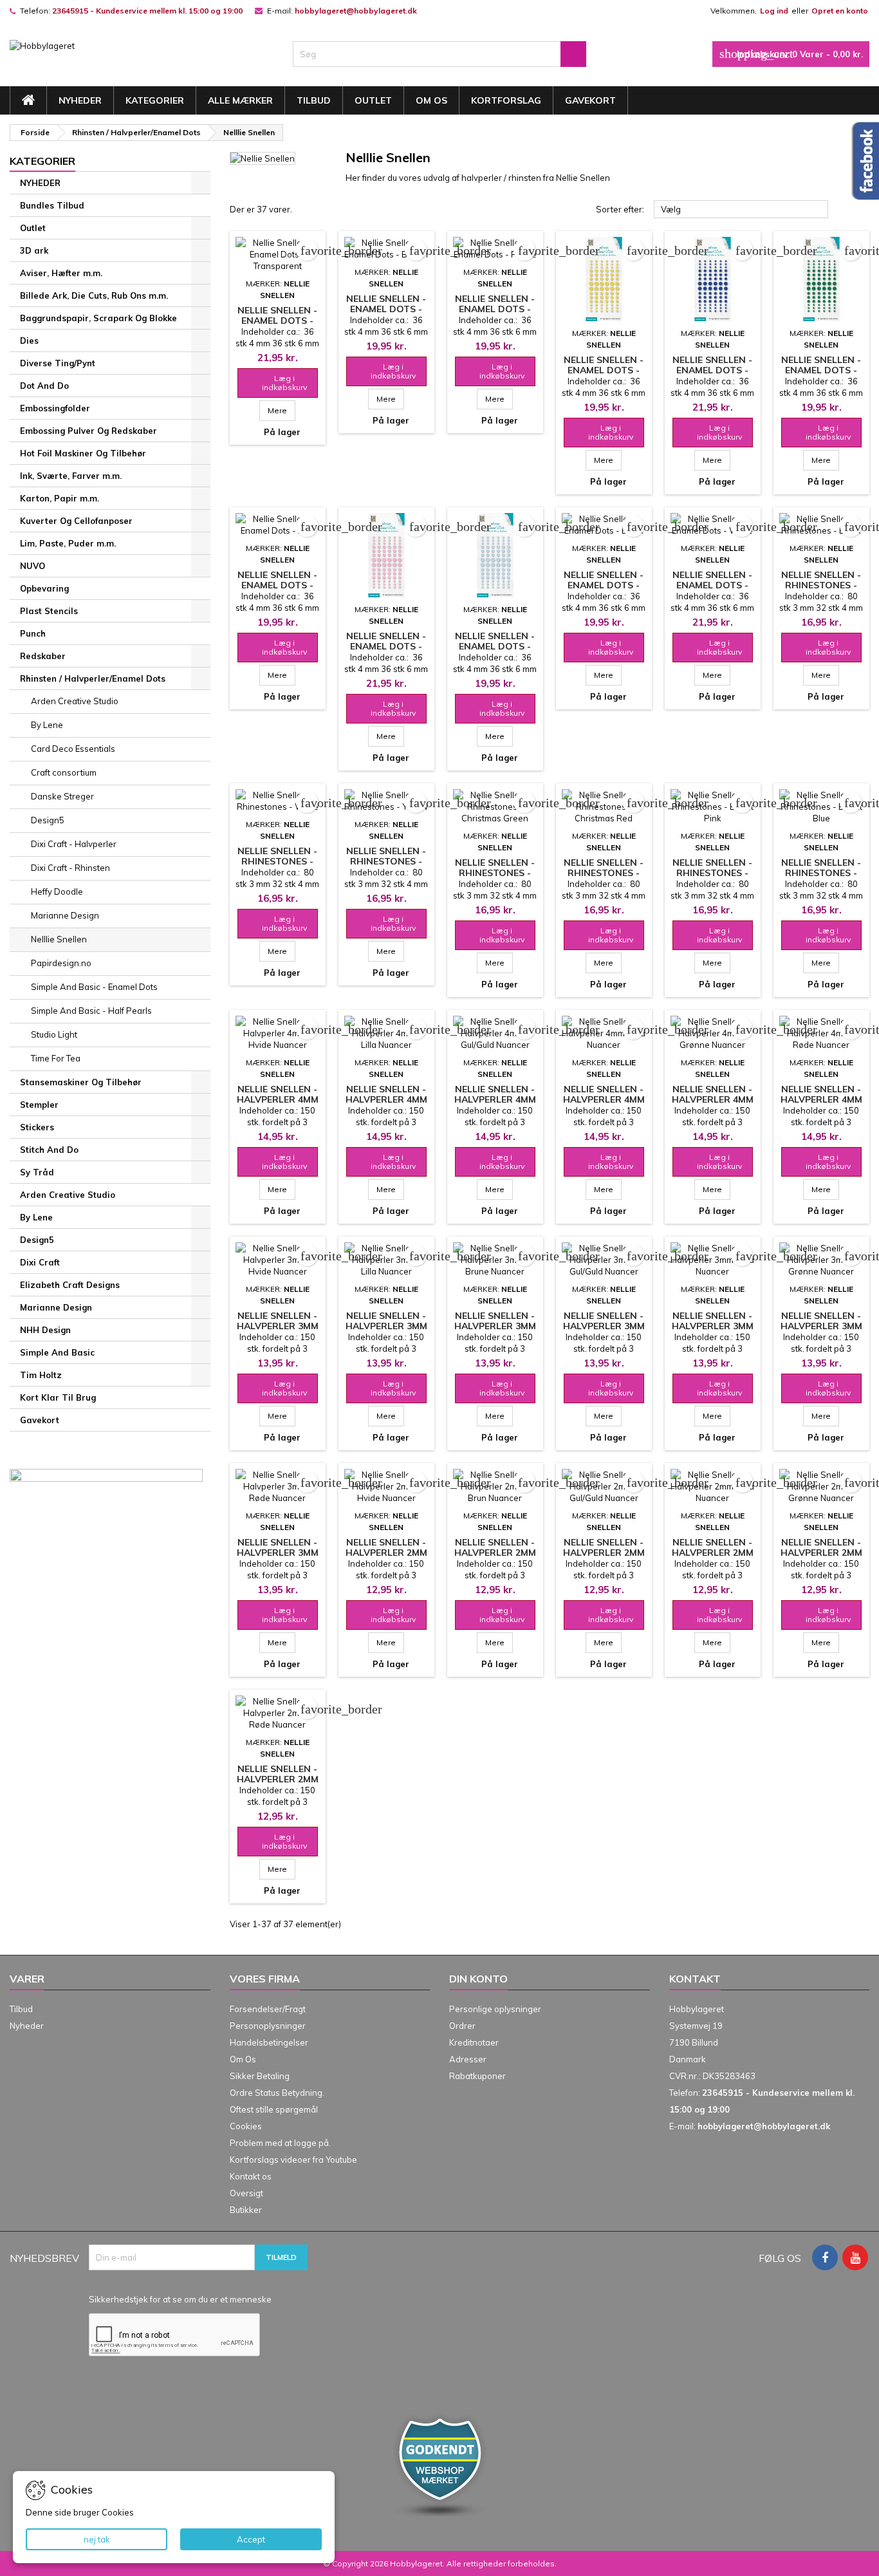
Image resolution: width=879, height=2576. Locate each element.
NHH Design (45, 1330)
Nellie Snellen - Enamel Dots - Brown (386, 309)
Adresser (468, 2059)
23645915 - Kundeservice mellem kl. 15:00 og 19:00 (147, 11)
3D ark (34, 250)
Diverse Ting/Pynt (58, 363)
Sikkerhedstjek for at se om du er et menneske (180, 2299)
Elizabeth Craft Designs (70, 1285)
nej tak (97, 2539)
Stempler (39, 1105)
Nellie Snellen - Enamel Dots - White (712, 585)
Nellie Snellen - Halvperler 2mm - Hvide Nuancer (386, 1553)
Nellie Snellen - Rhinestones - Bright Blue (821, 873)
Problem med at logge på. (280, 2143)
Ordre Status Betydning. (277, 2093)
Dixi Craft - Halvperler (74, 844)
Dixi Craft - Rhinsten (70, 868)
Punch (33, 633)
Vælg (741, 210)
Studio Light (54, 1034)
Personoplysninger (268, 2026)
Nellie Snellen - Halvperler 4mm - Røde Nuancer (821, 1099)
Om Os (431, 100)
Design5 (48, 820)
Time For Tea (56, 1058)
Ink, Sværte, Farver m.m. (71, 476)
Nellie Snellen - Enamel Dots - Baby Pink (386, 646)
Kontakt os (251, 2176)
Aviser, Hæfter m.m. (61, 273)
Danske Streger (62, 796)
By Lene (47, 725)
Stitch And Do (49, 1150)
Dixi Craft (40, 1262)
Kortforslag (506, 100)
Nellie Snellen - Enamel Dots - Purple (495, 309)
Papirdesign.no (61, 963)
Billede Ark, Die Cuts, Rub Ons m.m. (94, 295)
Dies (29, 341)
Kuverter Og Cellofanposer (76, 521)
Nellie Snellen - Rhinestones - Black (821, 585)
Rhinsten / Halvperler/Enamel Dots (93, 678)
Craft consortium (64, 772)
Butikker (246, 2210)
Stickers (37, 1127)
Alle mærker (240, 100)
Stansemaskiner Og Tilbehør (81, 1082)
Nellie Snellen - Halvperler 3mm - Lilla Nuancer (386, 1326)
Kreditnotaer (474, 2042)
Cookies (246, 2126)
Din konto (478, 1979)
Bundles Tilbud (52, 205)
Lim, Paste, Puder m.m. (68, 543)
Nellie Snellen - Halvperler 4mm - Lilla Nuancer (386, 1099)
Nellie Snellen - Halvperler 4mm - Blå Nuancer (604, 1099)
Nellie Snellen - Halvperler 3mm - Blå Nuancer (713, 1326)
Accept (251, 2539)
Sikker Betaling (260, 2076)
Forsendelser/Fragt (268, 2009)
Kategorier (155, 100)
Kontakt (695, 1979)
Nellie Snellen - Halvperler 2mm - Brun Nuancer (495, 1553)
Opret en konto (840, 11)
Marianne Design (65, 915)
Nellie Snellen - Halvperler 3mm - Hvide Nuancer (277, 1326)
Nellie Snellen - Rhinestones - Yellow (386, 861)
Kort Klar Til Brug (58, 1397)
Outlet (373, 100)
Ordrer (462, 2026)
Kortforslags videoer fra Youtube (293, 2160)
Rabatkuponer (477, 2076)
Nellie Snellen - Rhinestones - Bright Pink (712, 873)
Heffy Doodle (57, 891)
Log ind (774, 11)
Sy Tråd (37, 1172)
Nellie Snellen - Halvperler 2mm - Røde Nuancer (278, 1779)
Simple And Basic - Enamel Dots (94, 987)
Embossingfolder (55, 408)
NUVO (32, 566)
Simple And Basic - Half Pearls (91, 1011)
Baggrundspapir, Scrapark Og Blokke (98, 318)
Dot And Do (44, 386)
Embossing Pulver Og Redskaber (88, 431)
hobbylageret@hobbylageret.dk (356, 11)
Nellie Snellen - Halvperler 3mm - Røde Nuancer (278, 1553)
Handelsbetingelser (269, 2042)
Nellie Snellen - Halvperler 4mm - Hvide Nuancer (277, 1099)
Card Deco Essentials (73, 749)
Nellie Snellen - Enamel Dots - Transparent (277, 321)
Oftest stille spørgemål (274, 2109)
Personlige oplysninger (495, 2009)
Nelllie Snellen (59, 939)
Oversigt (246, 2193)
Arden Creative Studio (75, 701)
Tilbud (314, 100)
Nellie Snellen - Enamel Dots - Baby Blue (495, 646)
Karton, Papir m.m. (60, 498)
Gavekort (590, 100)
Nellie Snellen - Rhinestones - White (277, 861)
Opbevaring (44, 588)
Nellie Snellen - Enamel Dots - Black (604, 585)
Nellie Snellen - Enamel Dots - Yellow (604, 370)
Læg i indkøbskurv (277, 383)
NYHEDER (80, 100)
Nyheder (27, 2026)
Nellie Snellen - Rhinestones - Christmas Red (604, 873)
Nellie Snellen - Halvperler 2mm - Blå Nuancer (713, 1553)
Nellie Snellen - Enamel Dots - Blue (712, 370)
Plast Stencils (49, 611)
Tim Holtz (41, 1375)
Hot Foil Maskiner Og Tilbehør (83, 453)
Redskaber (43, 656)
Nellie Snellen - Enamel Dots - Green (821, 370)
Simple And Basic (57, 1352)
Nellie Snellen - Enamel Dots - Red (277, 585)
